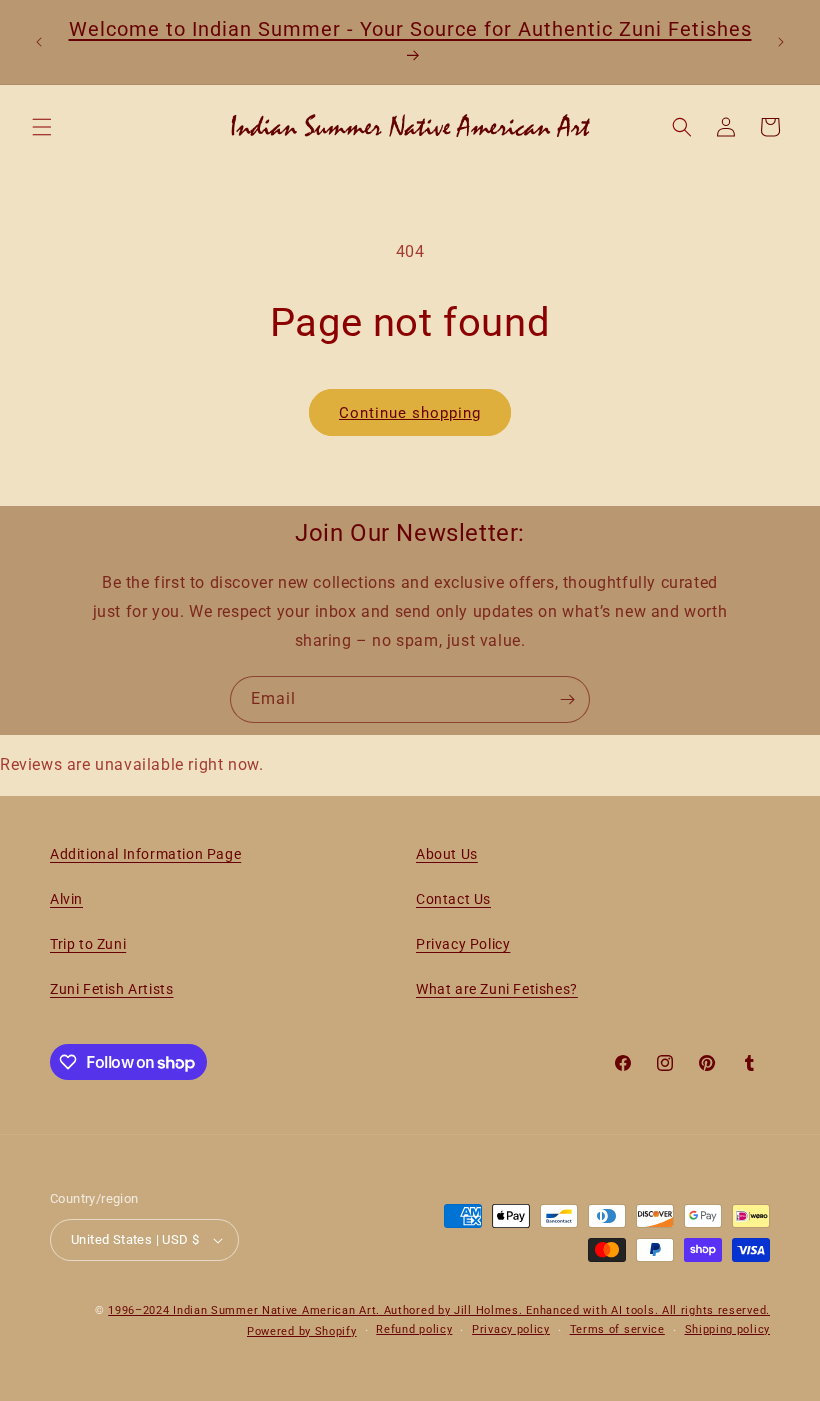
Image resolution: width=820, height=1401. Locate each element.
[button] (42, 127)
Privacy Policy (463, 944)
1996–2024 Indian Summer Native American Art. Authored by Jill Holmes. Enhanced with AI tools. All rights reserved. (439, 1310)
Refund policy (414, 1329)
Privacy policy (511, 1329)
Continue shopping (410, 413)
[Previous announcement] (39, 42)
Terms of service (617, 1329)
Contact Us (453, 899)
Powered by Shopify (302, 1331)
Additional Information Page (145, 854)
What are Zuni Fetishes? (497, 989)
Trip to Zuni (88, 944)
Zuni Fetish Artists (111, 989)
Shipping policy (728, 1329)
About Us (447, 854)
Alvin (66, 899)
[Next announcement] (781, 42)
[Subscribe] (567, 699)
